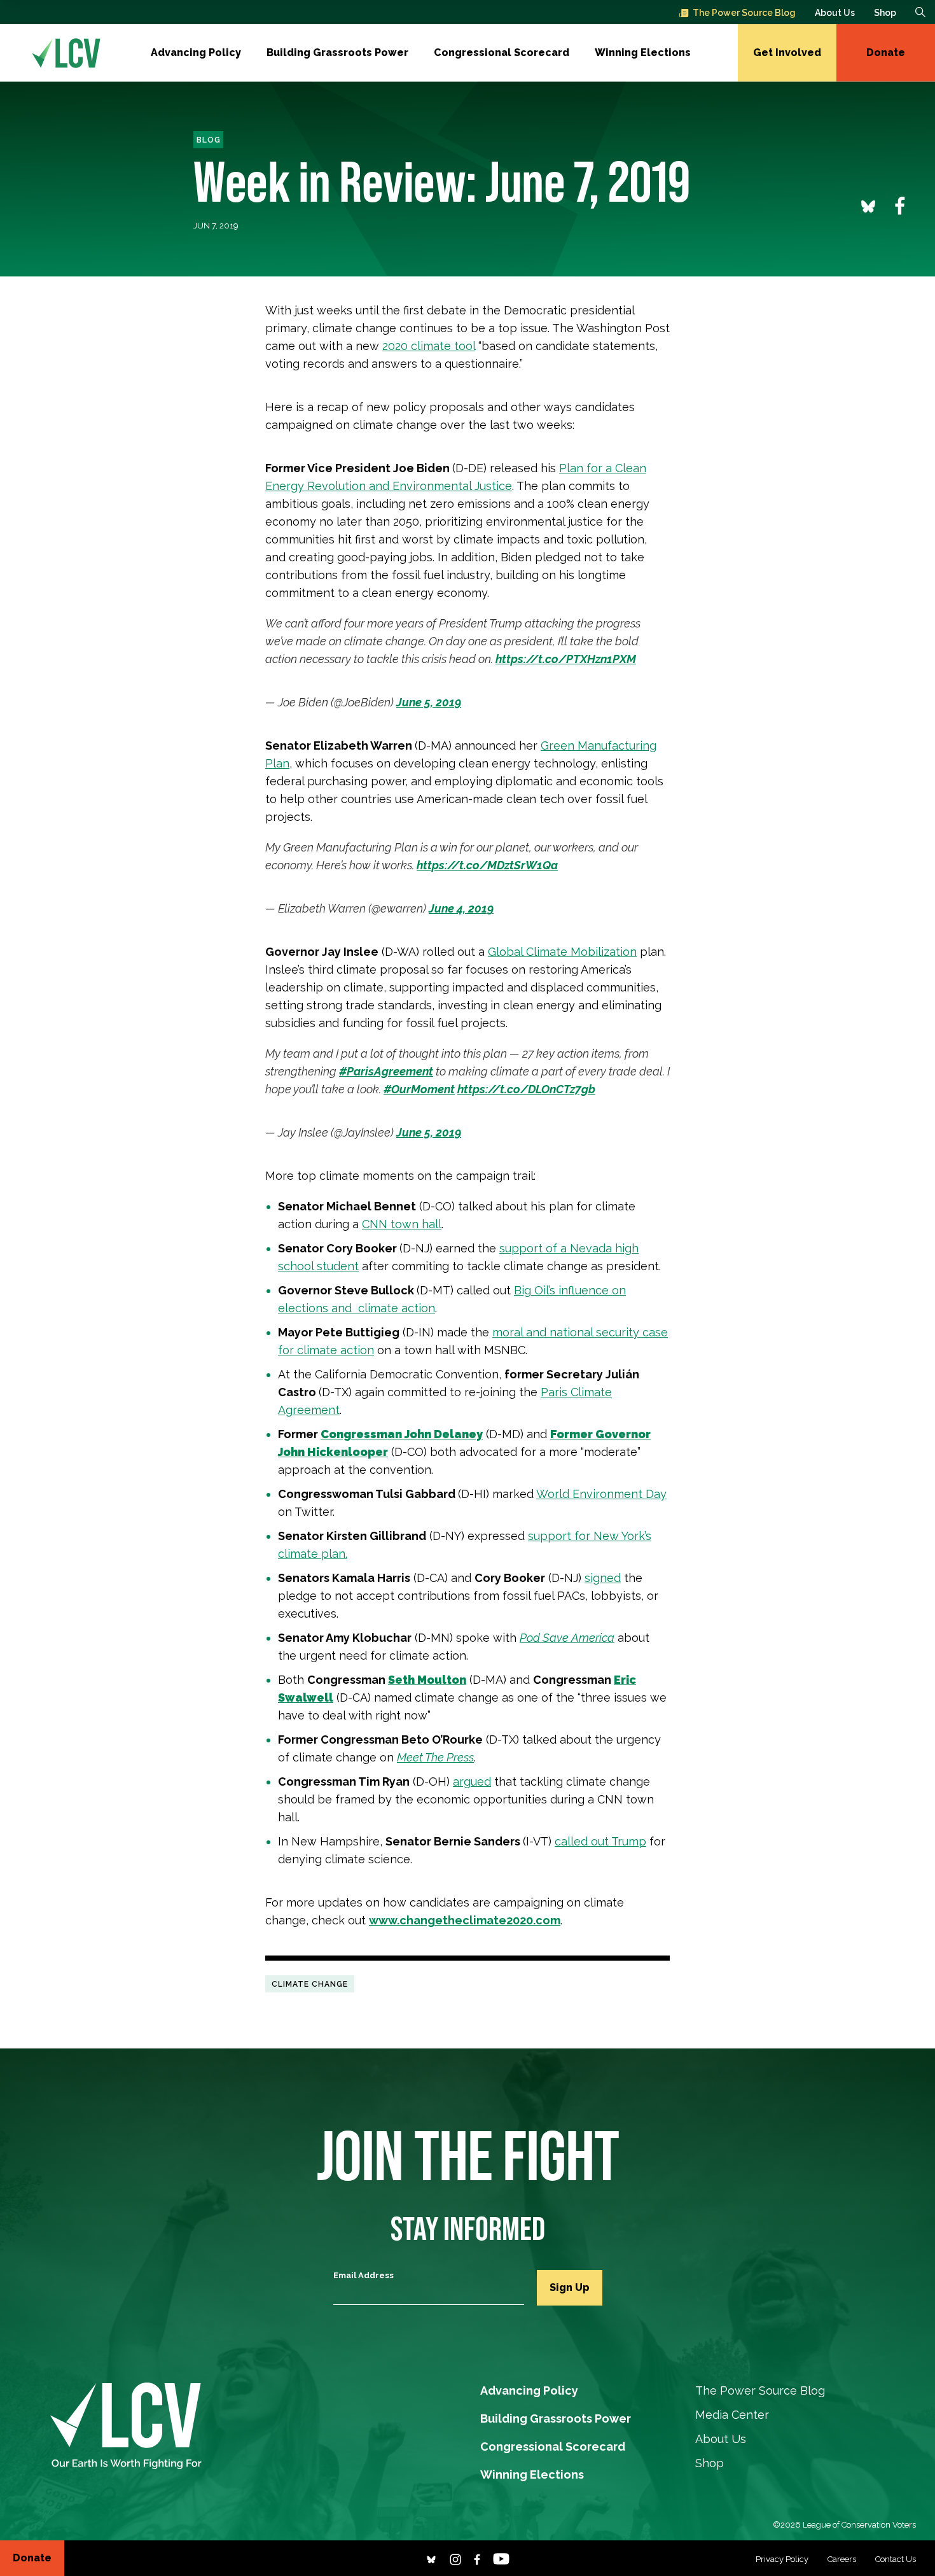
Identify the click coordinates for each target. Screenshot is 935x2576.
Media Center (732, 2415)
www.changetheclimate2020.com (465, 1920)
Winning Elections (643, 52)
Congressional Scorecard (502, 52)
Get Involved (787, 52)
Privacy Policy (782, 2559)
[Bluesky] (431, 2558)
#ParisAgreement (386, 1071)
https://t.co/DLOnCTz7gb (526, 1089)
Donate (886, 52)
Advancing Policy (196, 52)
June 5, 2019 (429, 702)
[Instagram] (455, 2558)
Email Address (364, 2275)
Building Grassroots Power (337, 52)
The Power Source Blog (744, 13)
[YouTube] (501, 2558)
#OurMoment (419, 1089)
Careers (842, 2559)
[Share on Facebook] (900, 205)
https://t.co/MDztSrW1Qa (487, 865)
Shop (885, 13)
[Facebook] (477, 2558)
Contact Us (896, 2559)
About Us (835, 13)
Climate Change (310, 1984)
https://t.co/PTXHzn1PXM (566, 659)
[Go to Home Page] (66, 53)
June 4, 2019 (461, 908)
